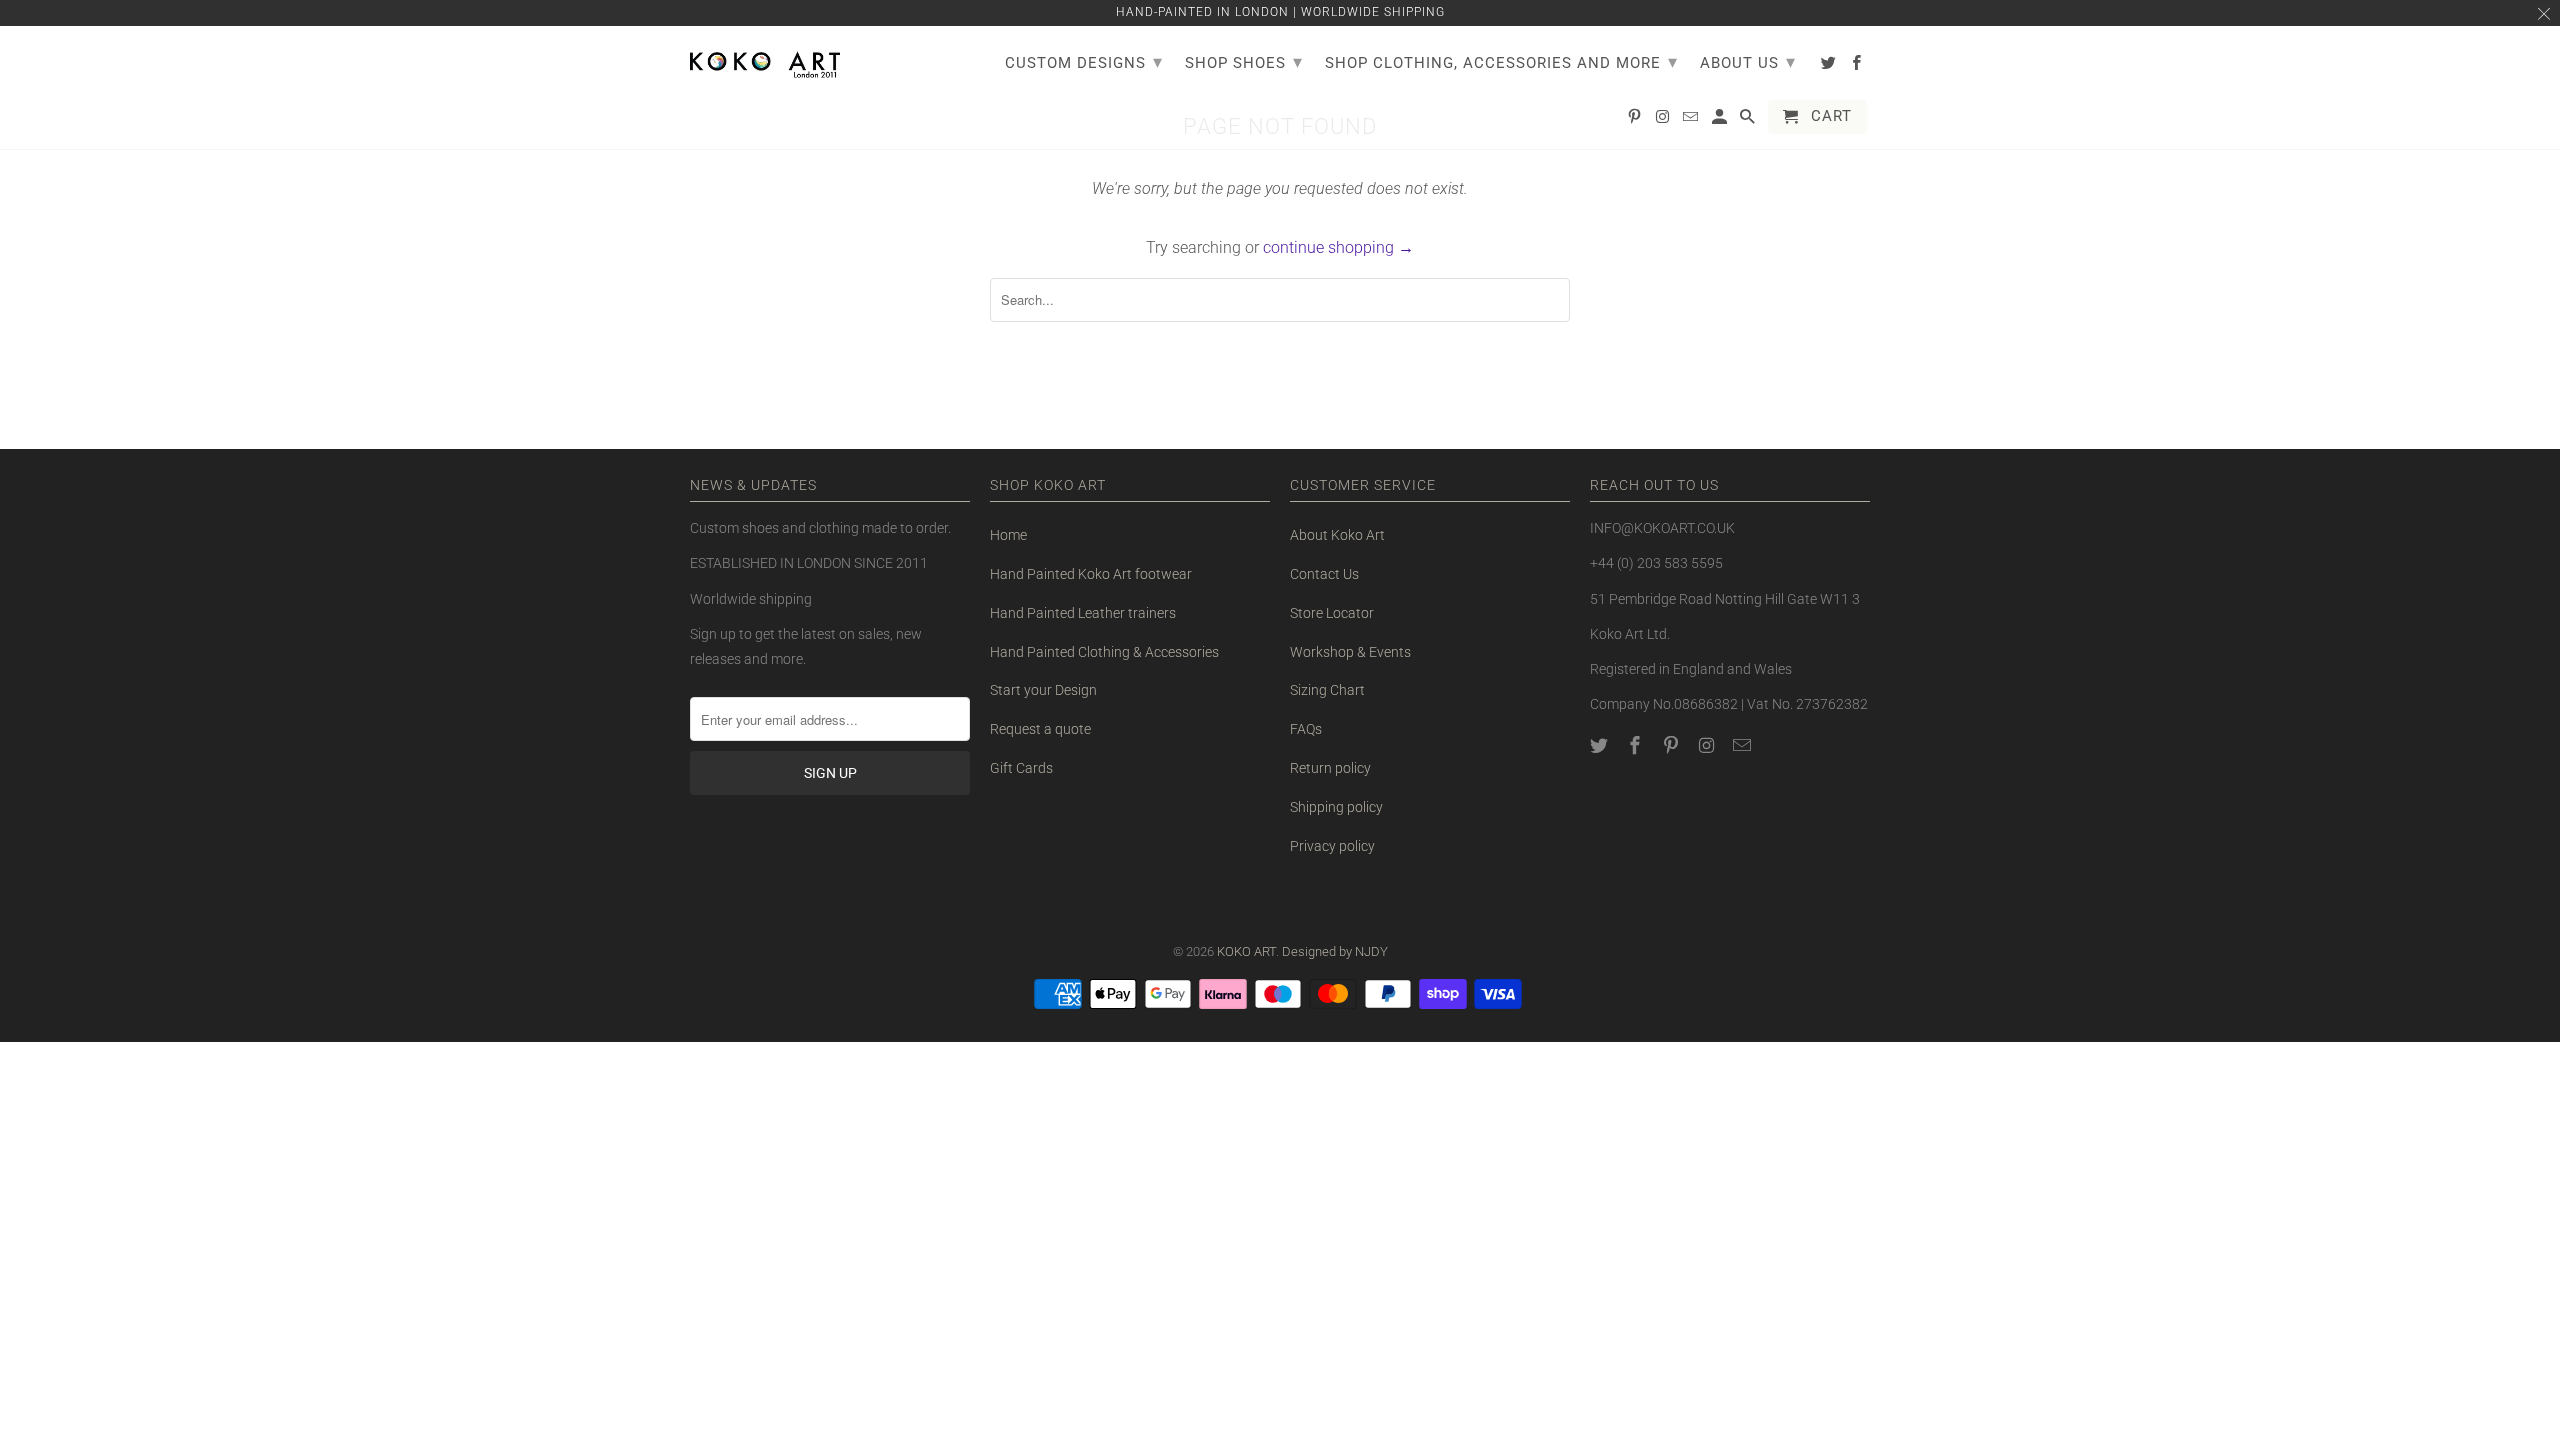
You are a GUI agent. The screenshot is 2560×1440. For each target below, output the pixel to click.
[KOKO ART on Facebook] (1637, 745)
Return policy (1330, 768)
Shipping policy (1336, 807)
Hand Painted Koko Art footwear (1091, 574)
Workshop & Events (1350, 652)
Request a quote (1040, 729)
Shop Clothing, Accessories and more (1501, 61)
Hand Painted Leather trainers (1083, 613)
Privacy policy (1332, 846)
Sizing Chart (1327, 690)
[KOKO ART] (765, 61)
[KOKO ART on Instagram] (1708, 745)
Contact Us (1324, 574)
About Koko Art (1337, 535)
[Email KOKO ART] (1744, 745)
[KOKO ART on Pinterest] (1673, 745)
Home (1008, 535)
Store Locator (1332, 613)
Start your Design (1043, 690)
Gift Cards (1021, 768)
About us (1748, 61)
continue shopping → (1338, 247)
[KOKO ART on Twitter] (1601, 745)
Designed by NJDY (1335, 951)
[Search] (1749, 121)
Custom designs (1084, 61)
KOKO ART (1246, 951)
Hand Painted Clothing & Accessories (1104, 652)
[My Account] (1721, 121)
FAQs (1306, 729)
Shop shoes (1244, 61)
